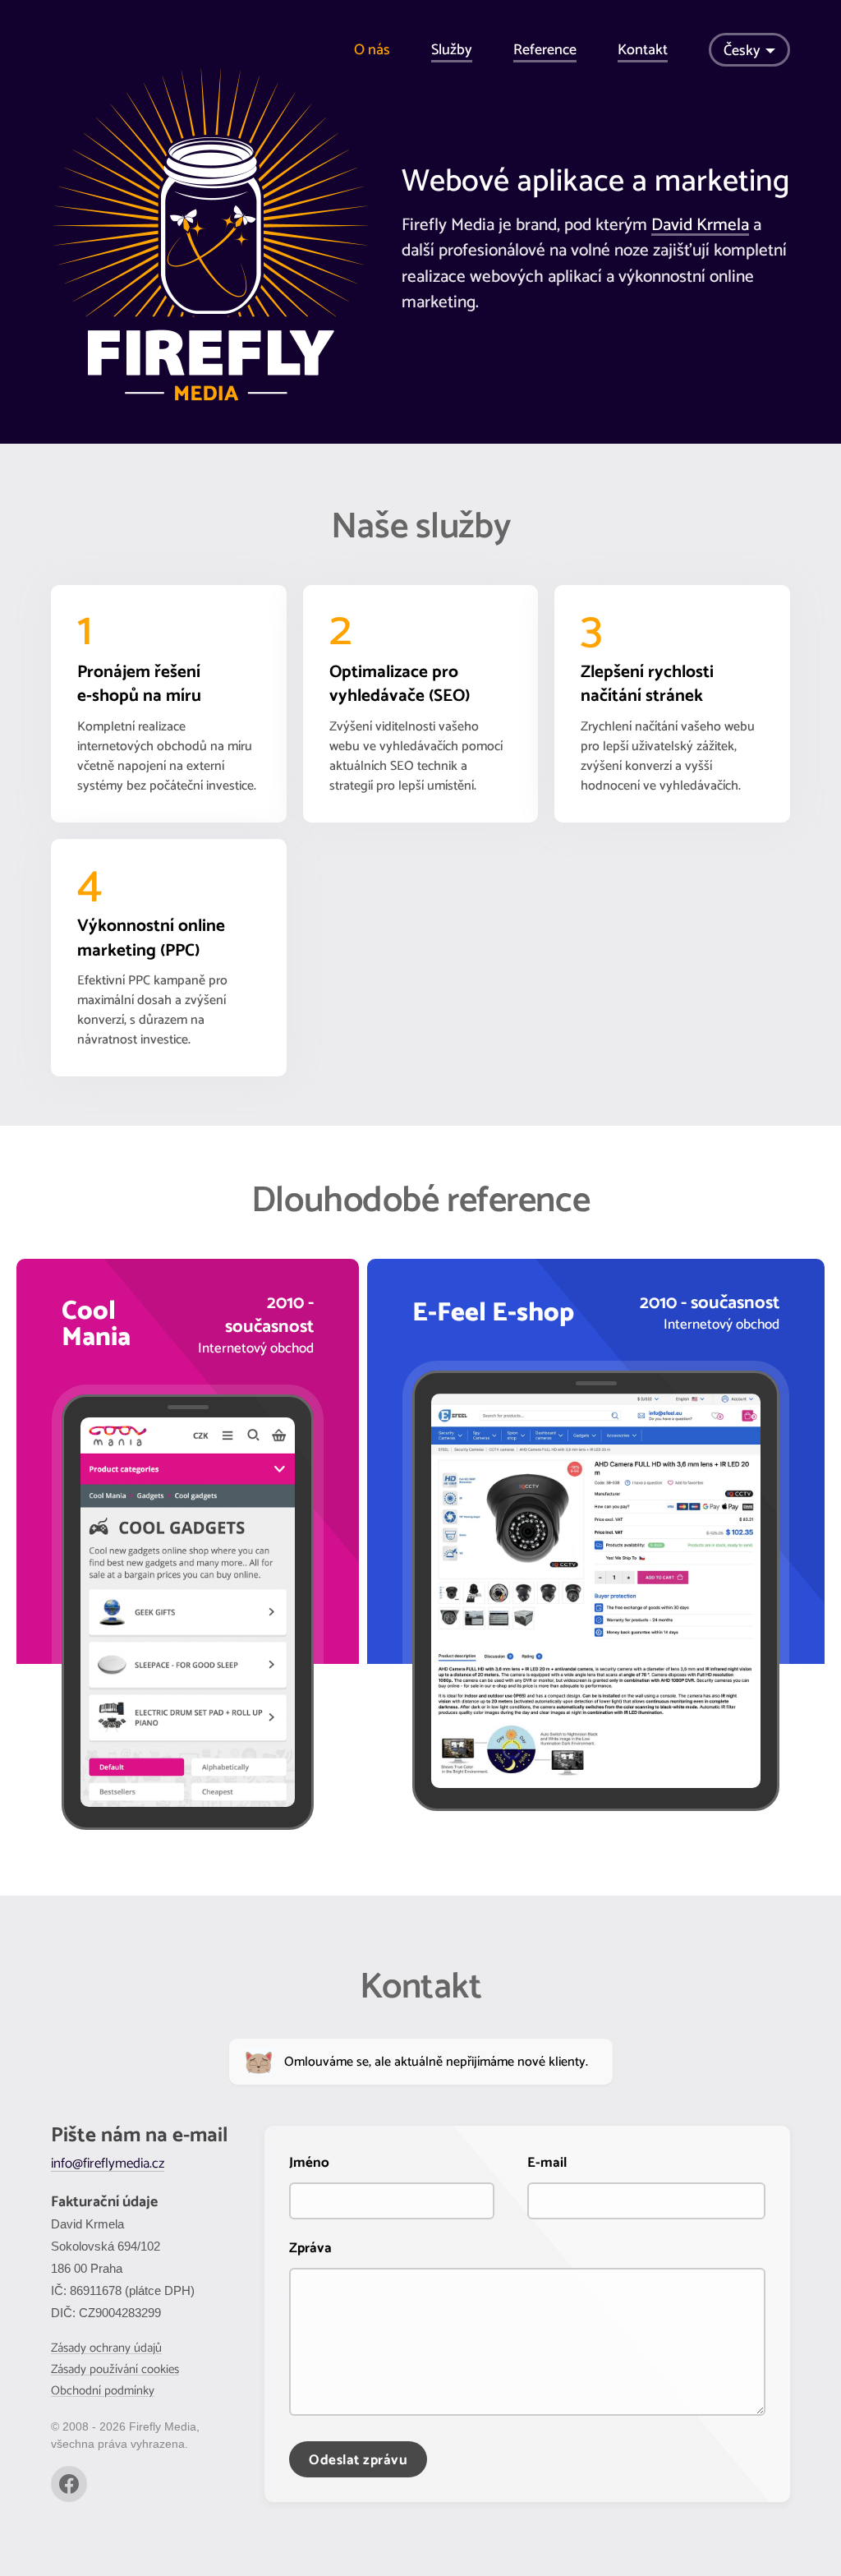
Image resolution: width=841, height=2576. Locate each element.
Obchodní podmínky (103, 2391)
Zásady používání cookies (115, 2369)
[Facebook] (69, 2484)
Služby (452, 50)
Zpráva (310, 2248)
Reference (545, 50)
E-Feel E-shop (493, 1313)
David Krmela (700, 225)
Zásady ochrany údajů (106, 2348)
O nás (372, 50)
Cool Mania (96, 1325)
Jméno (309, 2163)
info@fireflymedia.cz (108, 2164)
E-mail (547, 2163)
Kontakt (643, 50)
